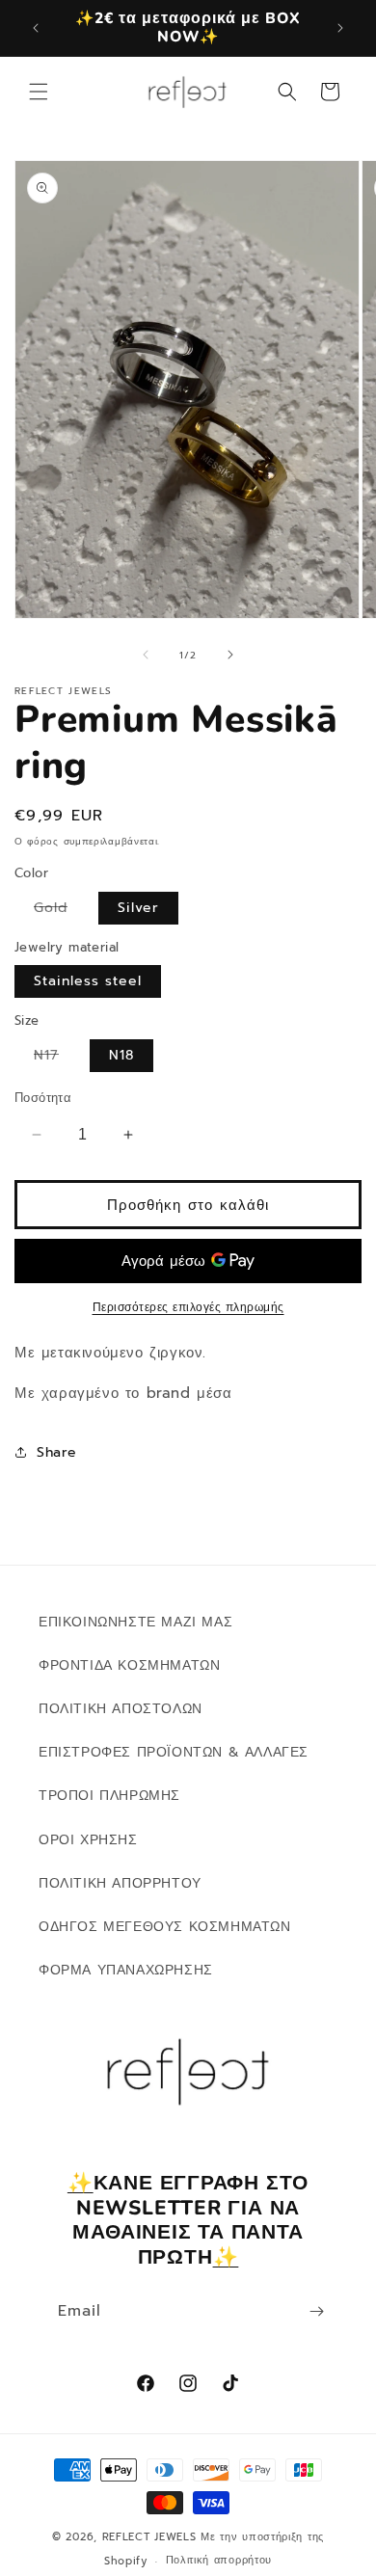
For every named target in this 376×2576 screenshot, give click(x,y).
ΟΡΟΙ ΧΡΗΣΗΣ (88, 1840)
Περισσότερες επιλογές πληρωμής (188, 1307)
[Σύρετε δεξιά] (230, 655)
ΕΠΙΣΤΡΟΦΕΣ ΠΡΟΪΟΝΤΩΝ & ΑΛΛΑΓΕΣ (174, 1752)
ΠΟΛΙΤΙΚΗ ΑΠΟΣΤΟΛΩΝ (121, 1709)
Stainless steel (88, 981)
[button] (39, 92)
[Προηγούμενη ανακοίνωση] (36, 28)
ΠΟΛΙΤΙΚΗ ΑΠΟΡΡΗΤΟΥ (120, 1883)
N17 (56, 1058)
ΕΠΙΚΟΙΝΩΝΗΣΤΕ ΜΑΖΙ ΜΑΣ (135, 1622)
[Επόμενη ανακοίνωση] (340, 28)
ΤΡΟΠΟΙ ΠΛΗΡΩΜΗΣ (109, 1796)
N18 (121, 1055)
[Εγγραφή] (316, 2311)
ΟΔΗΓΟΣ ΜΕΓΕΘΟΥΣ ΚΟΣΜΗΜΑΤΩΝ (165, 1927)
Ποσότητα (43, 1098)
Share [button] (57, 1452)
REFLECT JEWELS (149, 2537)
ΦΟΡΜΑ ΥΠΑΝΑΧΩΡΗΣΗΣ (126, 1970)
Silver (138, 908)
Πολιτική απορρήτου (219, 2560)
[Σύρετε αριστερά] (146, 655)
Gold (60, 911)
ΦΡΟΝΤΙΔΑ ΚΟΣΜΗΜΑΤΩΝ (129, 1665)
